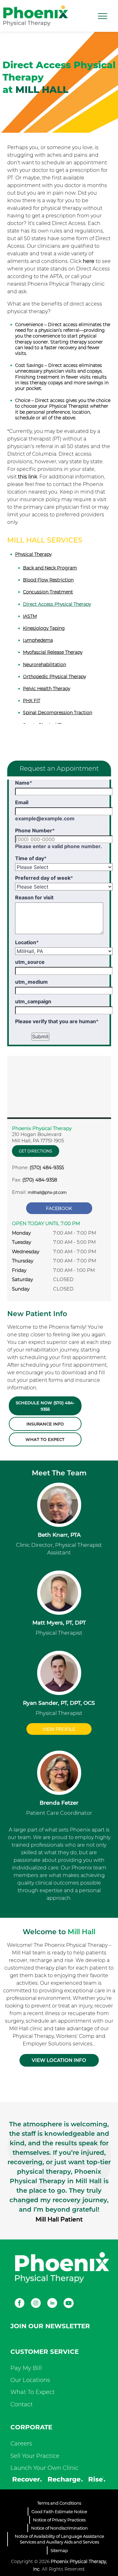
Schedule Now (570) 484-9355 (45, 1406)
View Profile (59, 1729)
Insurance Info (45, 1424)
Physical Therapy (33, 554)
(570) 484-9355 (47, 1167)
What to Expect (45, 1439)
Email (22, 802)
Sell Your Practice (35, 2456)
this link (28, 477)
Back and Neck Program (50, 568)
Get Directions (35, 1151)
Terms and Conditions (59, 2503)
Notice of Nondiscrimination (59, 2528)
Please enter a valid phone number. (59, 846)
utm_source (30, 962)
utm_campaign (33, 1001)
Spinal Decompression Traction (58, 713)
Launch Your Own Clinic (44, 2468)
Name (24, 783)
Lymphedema (38, 640)
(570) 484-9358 (40, 1180)
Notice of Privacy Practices (59, 2520)
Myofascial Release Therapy (53, 652)
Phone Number (35, 830)
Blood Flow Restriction (48, 580)
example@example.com (45, 818)
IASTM (30, 616)
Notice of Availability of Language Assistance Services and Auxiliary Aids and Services (59, 2539)
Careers (21, 2444)
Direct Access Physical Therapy (57, 604)
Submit (40, 1036)
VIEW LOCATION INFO (59, 2060)
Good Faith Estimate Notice (59, 2512)
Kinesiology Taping (44, 628)
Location (27, 942)
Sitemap (59, 2550)
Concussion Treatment (48, 592)
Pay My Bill (26, 2368)
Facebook (59, 1208)
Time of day (31, 858)
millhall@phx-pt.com (47, 1192)
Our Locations (30, 2380)
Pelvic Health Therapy (47, 689)
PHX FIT (32, 701)
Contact (22, 2404)
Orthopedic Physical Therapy (54, 677)
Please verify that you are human (57, 1021)
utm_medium (31, 982)
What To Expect (33, 2392)
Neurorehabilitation (45, 665)
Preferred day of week (44, 878)
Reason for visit (34, 897)
